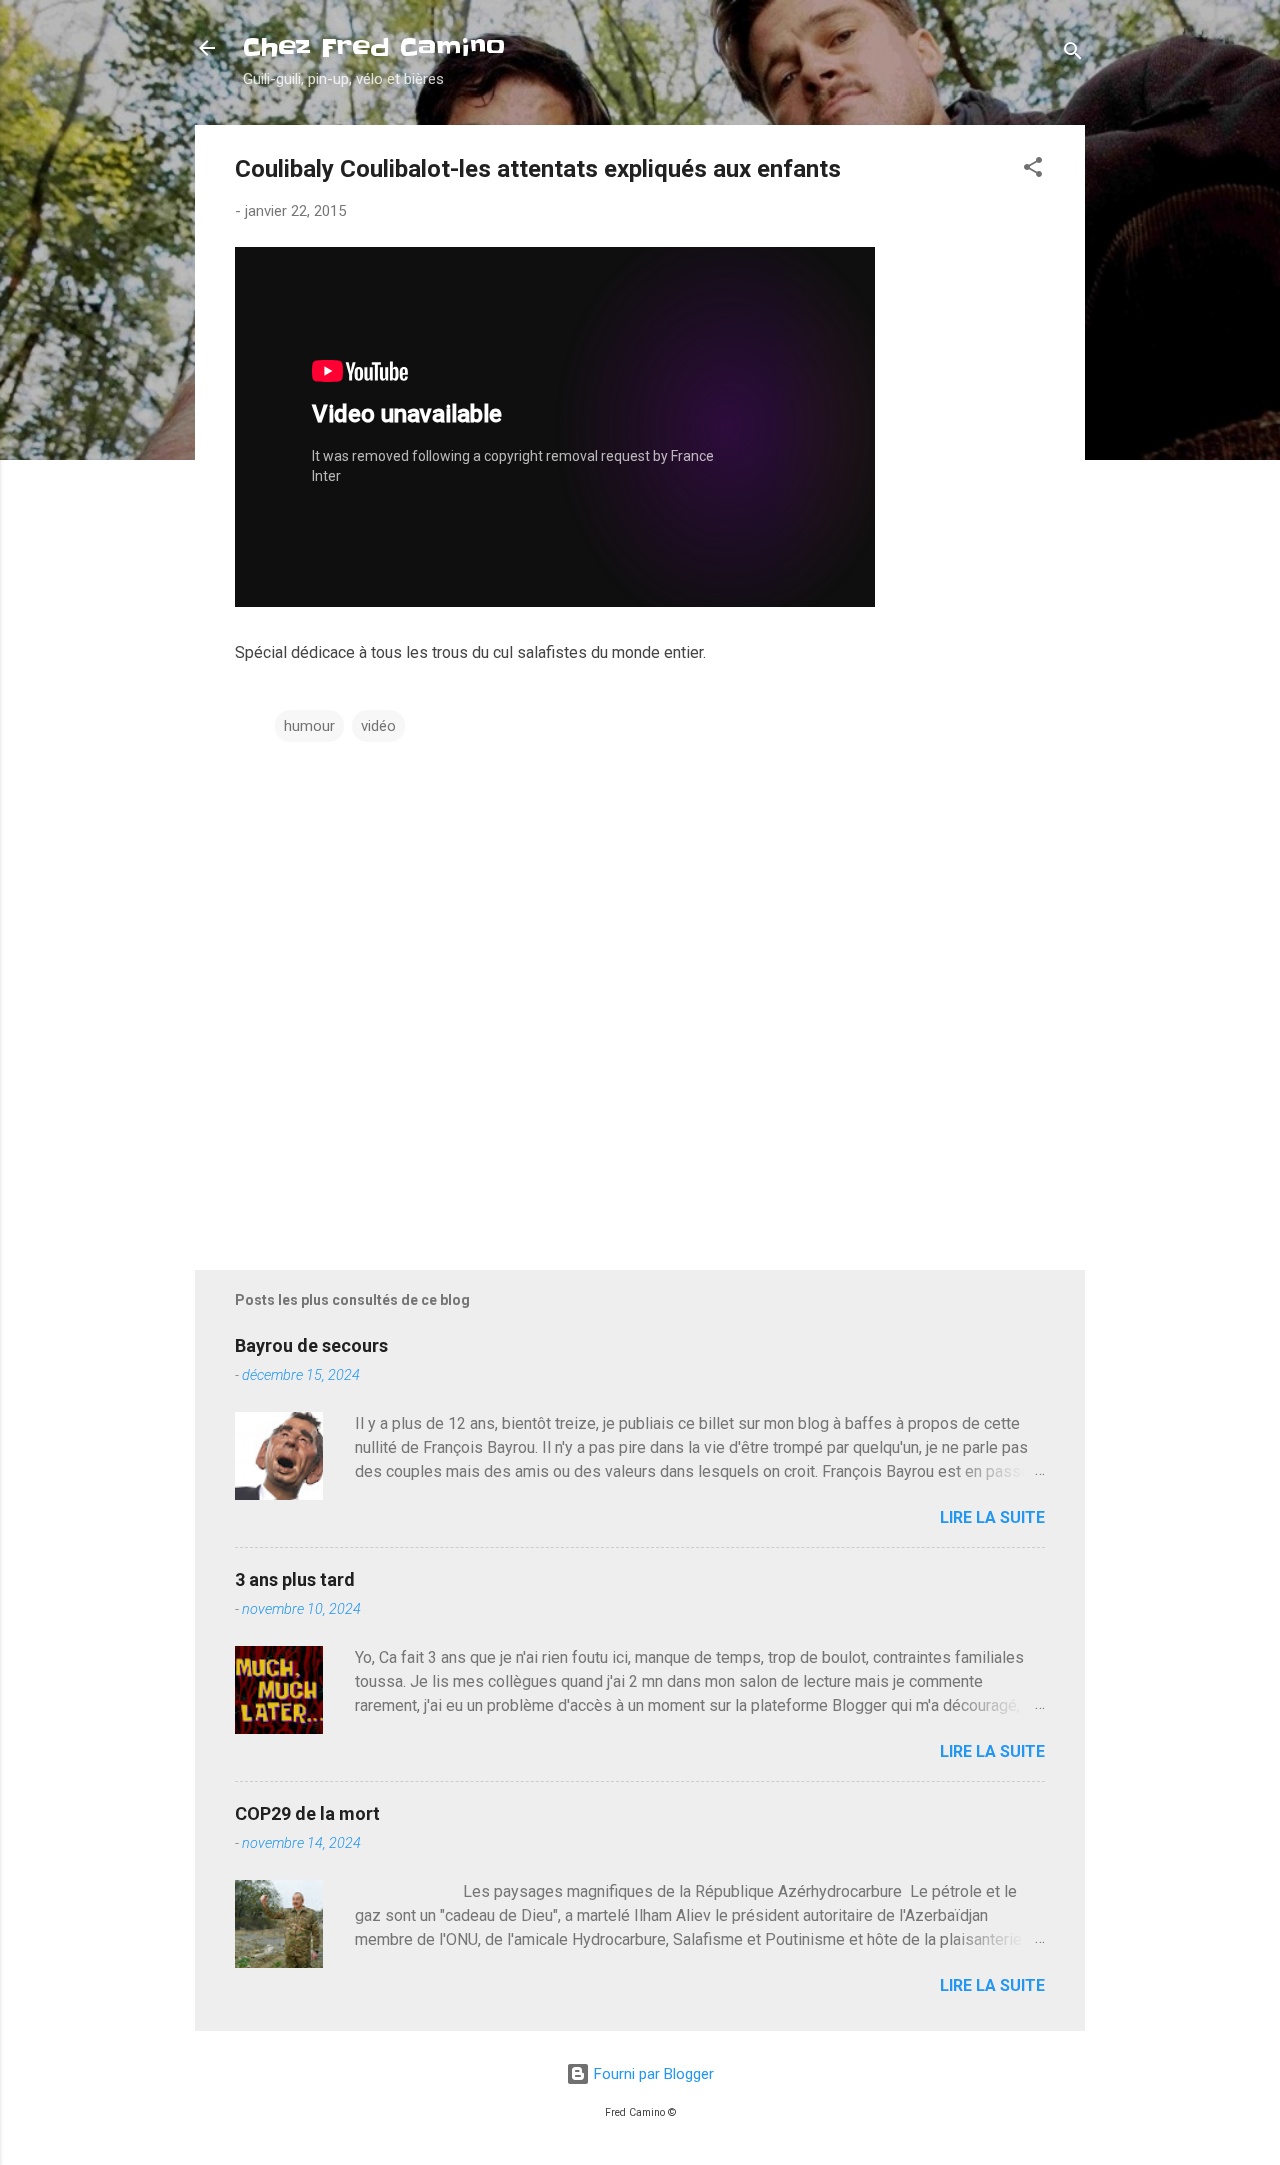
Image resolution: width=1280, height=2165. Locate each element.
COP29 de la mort (307, 1813)
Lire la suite (992, 1517)
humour (309, 726)
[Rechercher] (1073, 54)
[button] (1033, 170)
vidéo (378, 726)
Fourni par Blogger (652, 2074)
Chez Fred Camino (374, 47)
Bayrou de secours (311, 1345)
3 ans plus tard (295, 1579)
